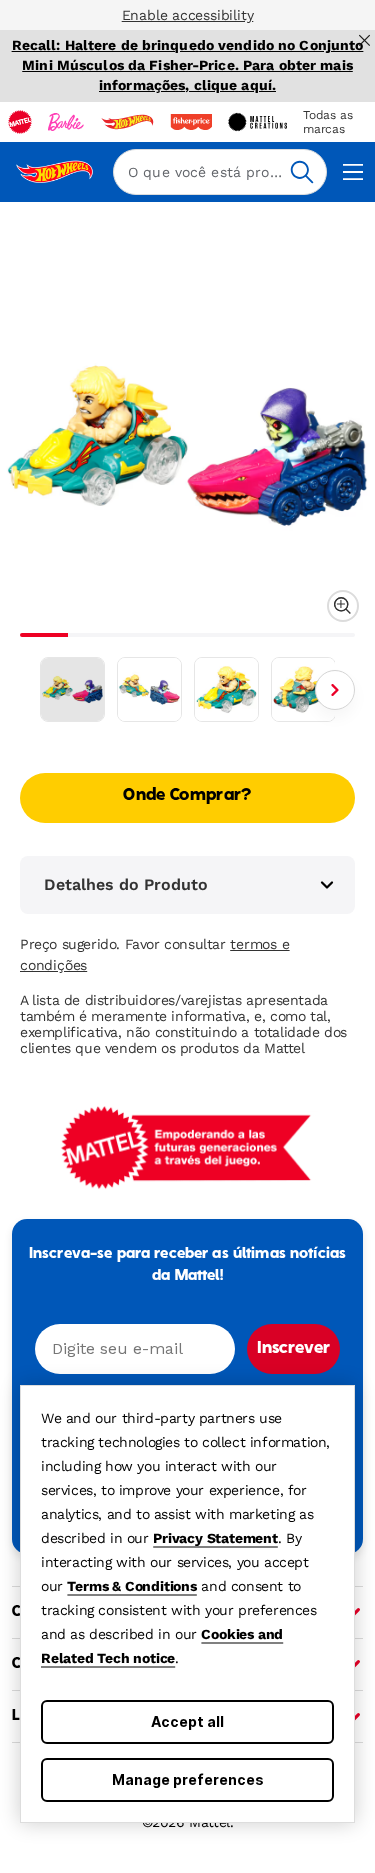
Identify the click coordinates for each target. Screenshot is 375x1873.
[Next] (335, 690)
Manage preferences (188, 1779)
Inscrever (293, 1349)
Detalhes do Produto (126, 884)
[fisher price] (191, 122)
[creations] (257, 122)
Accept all (187, 1721)
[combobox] (220, 172)
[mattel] (20, 122)
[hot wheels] (127, 122)
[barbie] (66, 122)
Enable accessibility (188, 15)
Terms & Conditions (131, 1586)
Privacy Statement (215, 1538)
